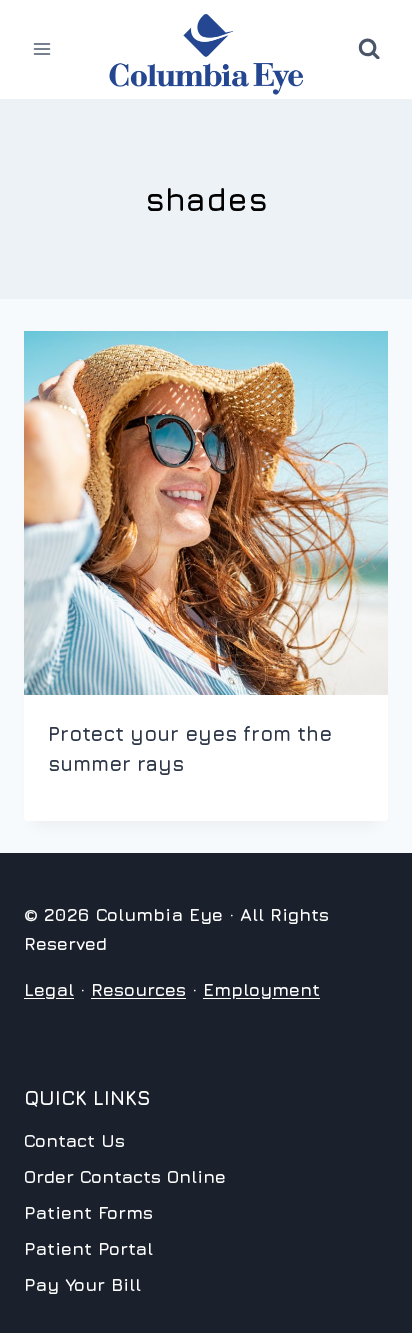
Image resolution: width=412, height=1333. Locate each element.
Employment (261, 989)
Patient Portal (88, 1248)
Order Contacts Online (125, 1176)
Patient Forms (88, 1212)
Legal (49, 989)
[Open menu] (42, 49)
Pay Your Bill (82, 1284)
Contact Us (74, 1140)
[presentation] (206, 513)
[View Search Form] (369, 49)
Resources (138, 989)
